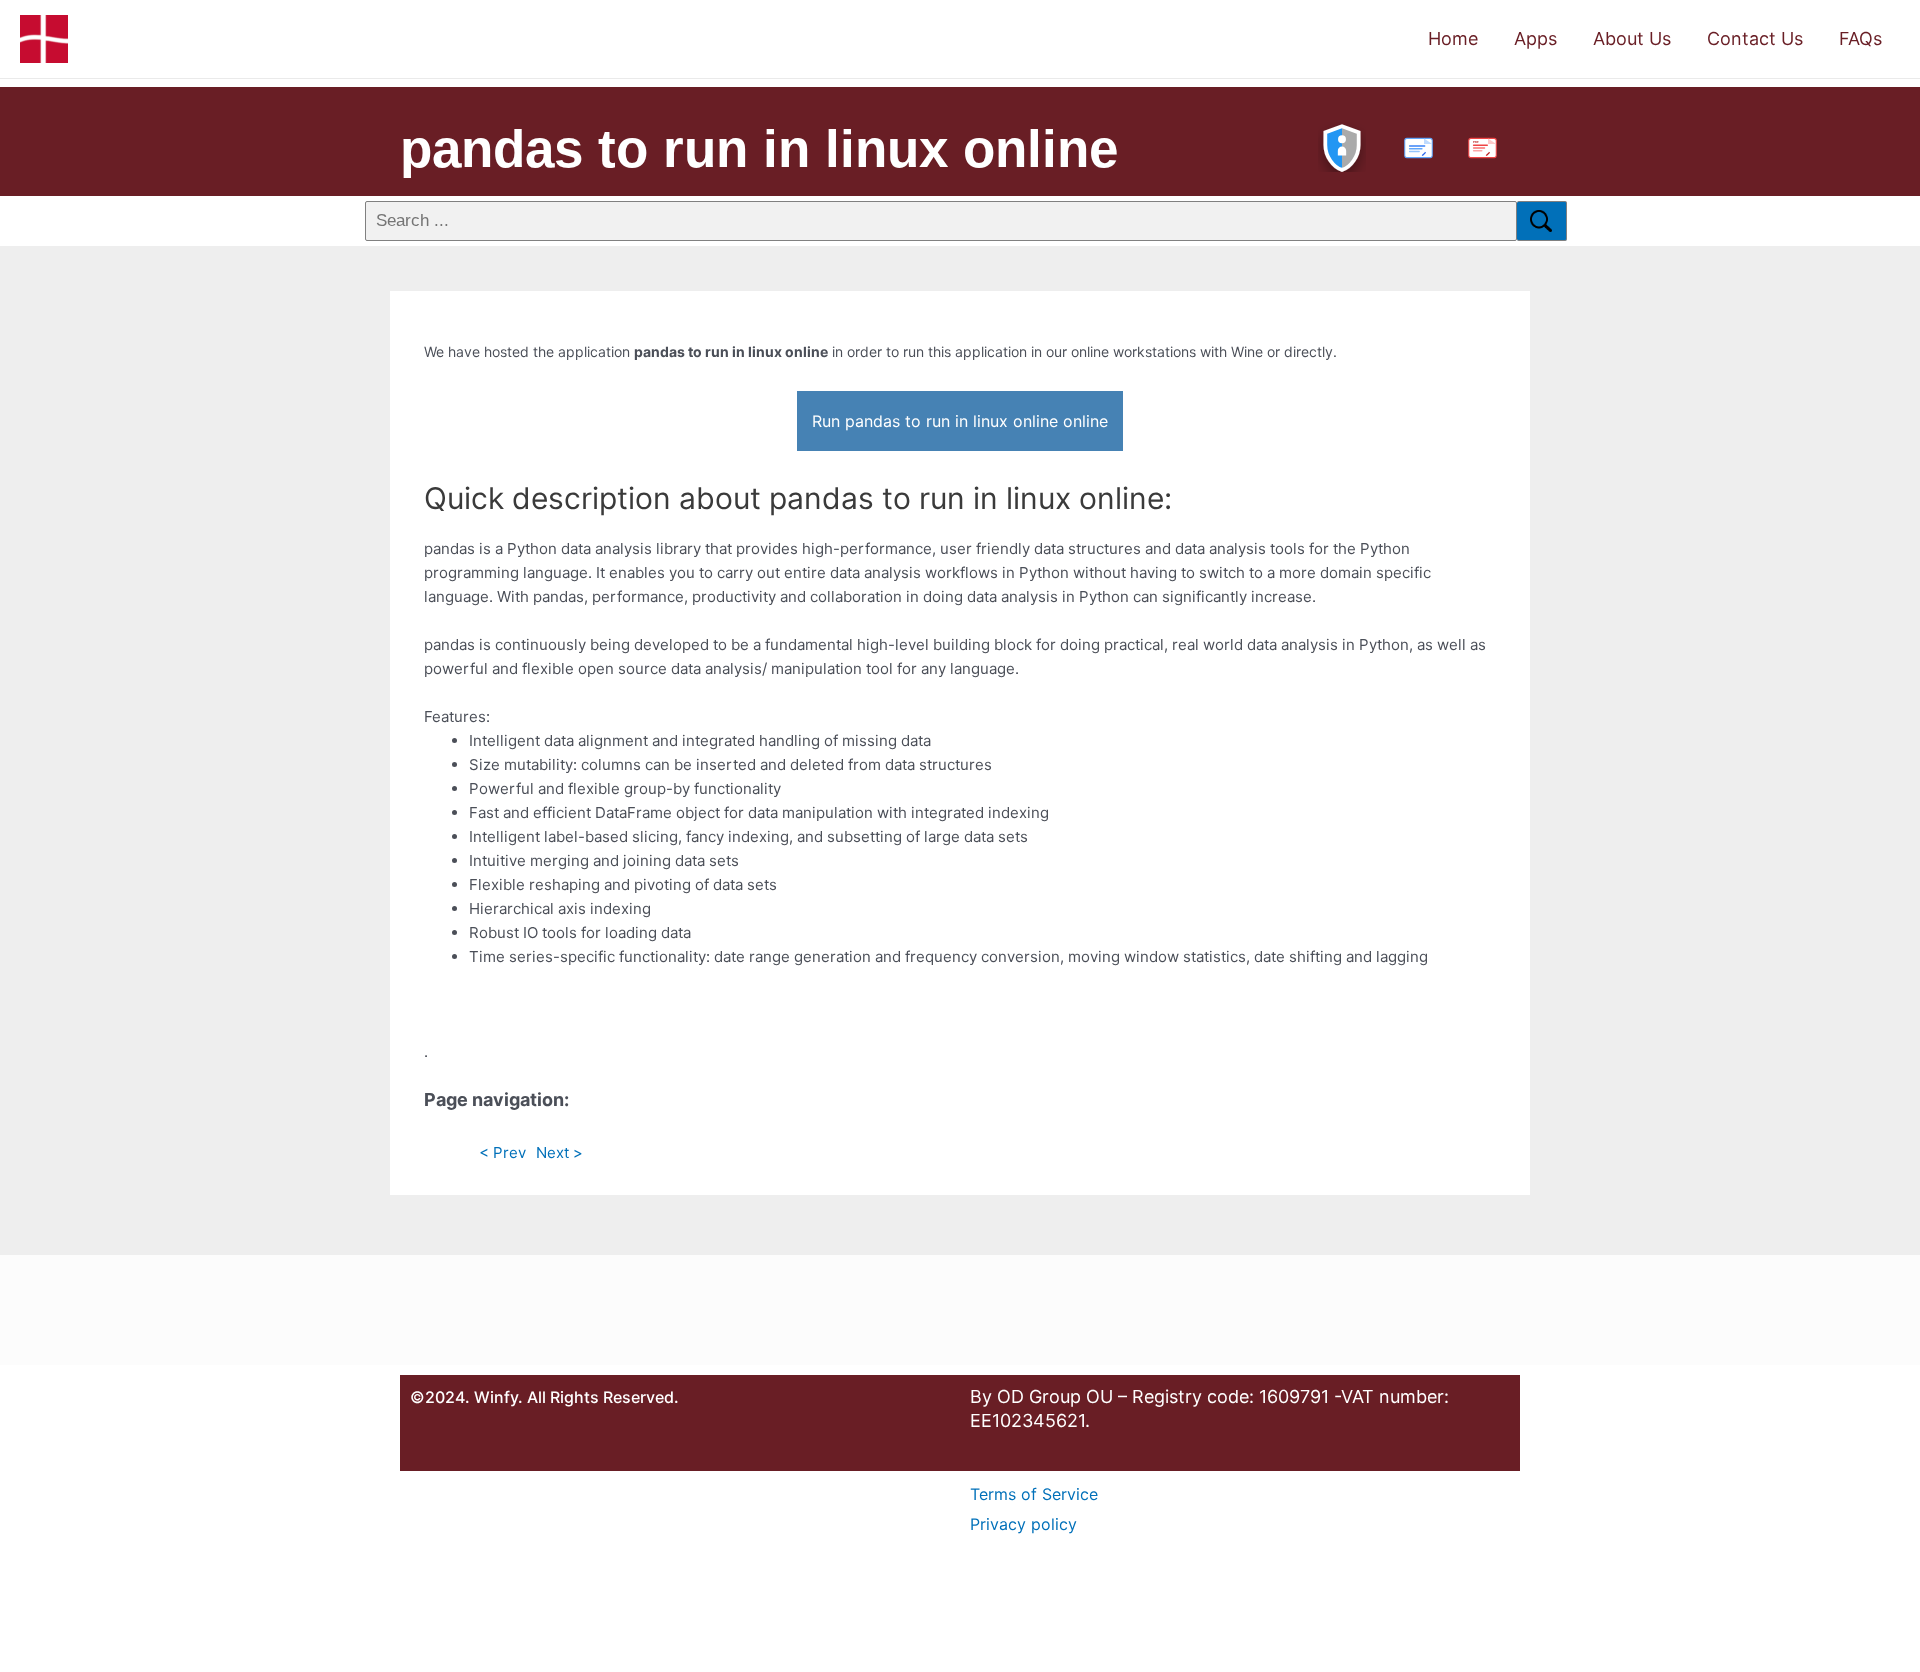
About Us (1632, 38)
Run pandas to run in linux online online (960, 421)
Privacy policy (1023, 1524)
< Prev (502, 1152)
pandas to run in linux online (759, 148)
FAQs (1860, 38)
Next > (559, 1152)
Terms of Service (1034, 1494)
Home (1453, 38)
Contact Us (1755, 38)
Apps (1535, 38)
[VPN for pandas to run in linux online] (1342, 145)
